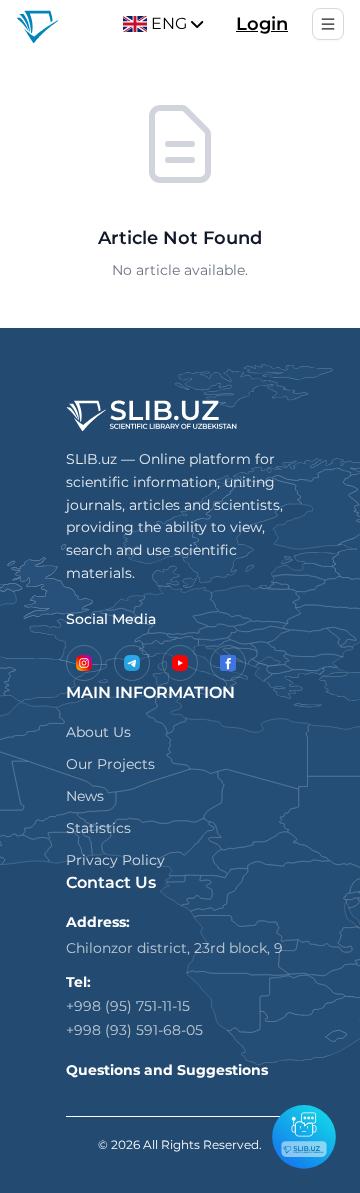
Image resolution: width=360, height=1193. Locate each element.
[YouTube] (180, 663)
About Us (98, 732)
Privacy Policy (115, 860)
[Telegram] (132, 663)
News (85, 796)
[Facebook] (228, 663)
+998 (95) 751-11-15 (128, 1006)
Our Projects (110, 764)
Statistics (98, 828)
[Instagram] (84, 663)
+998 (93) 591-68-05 (134, 1030)
